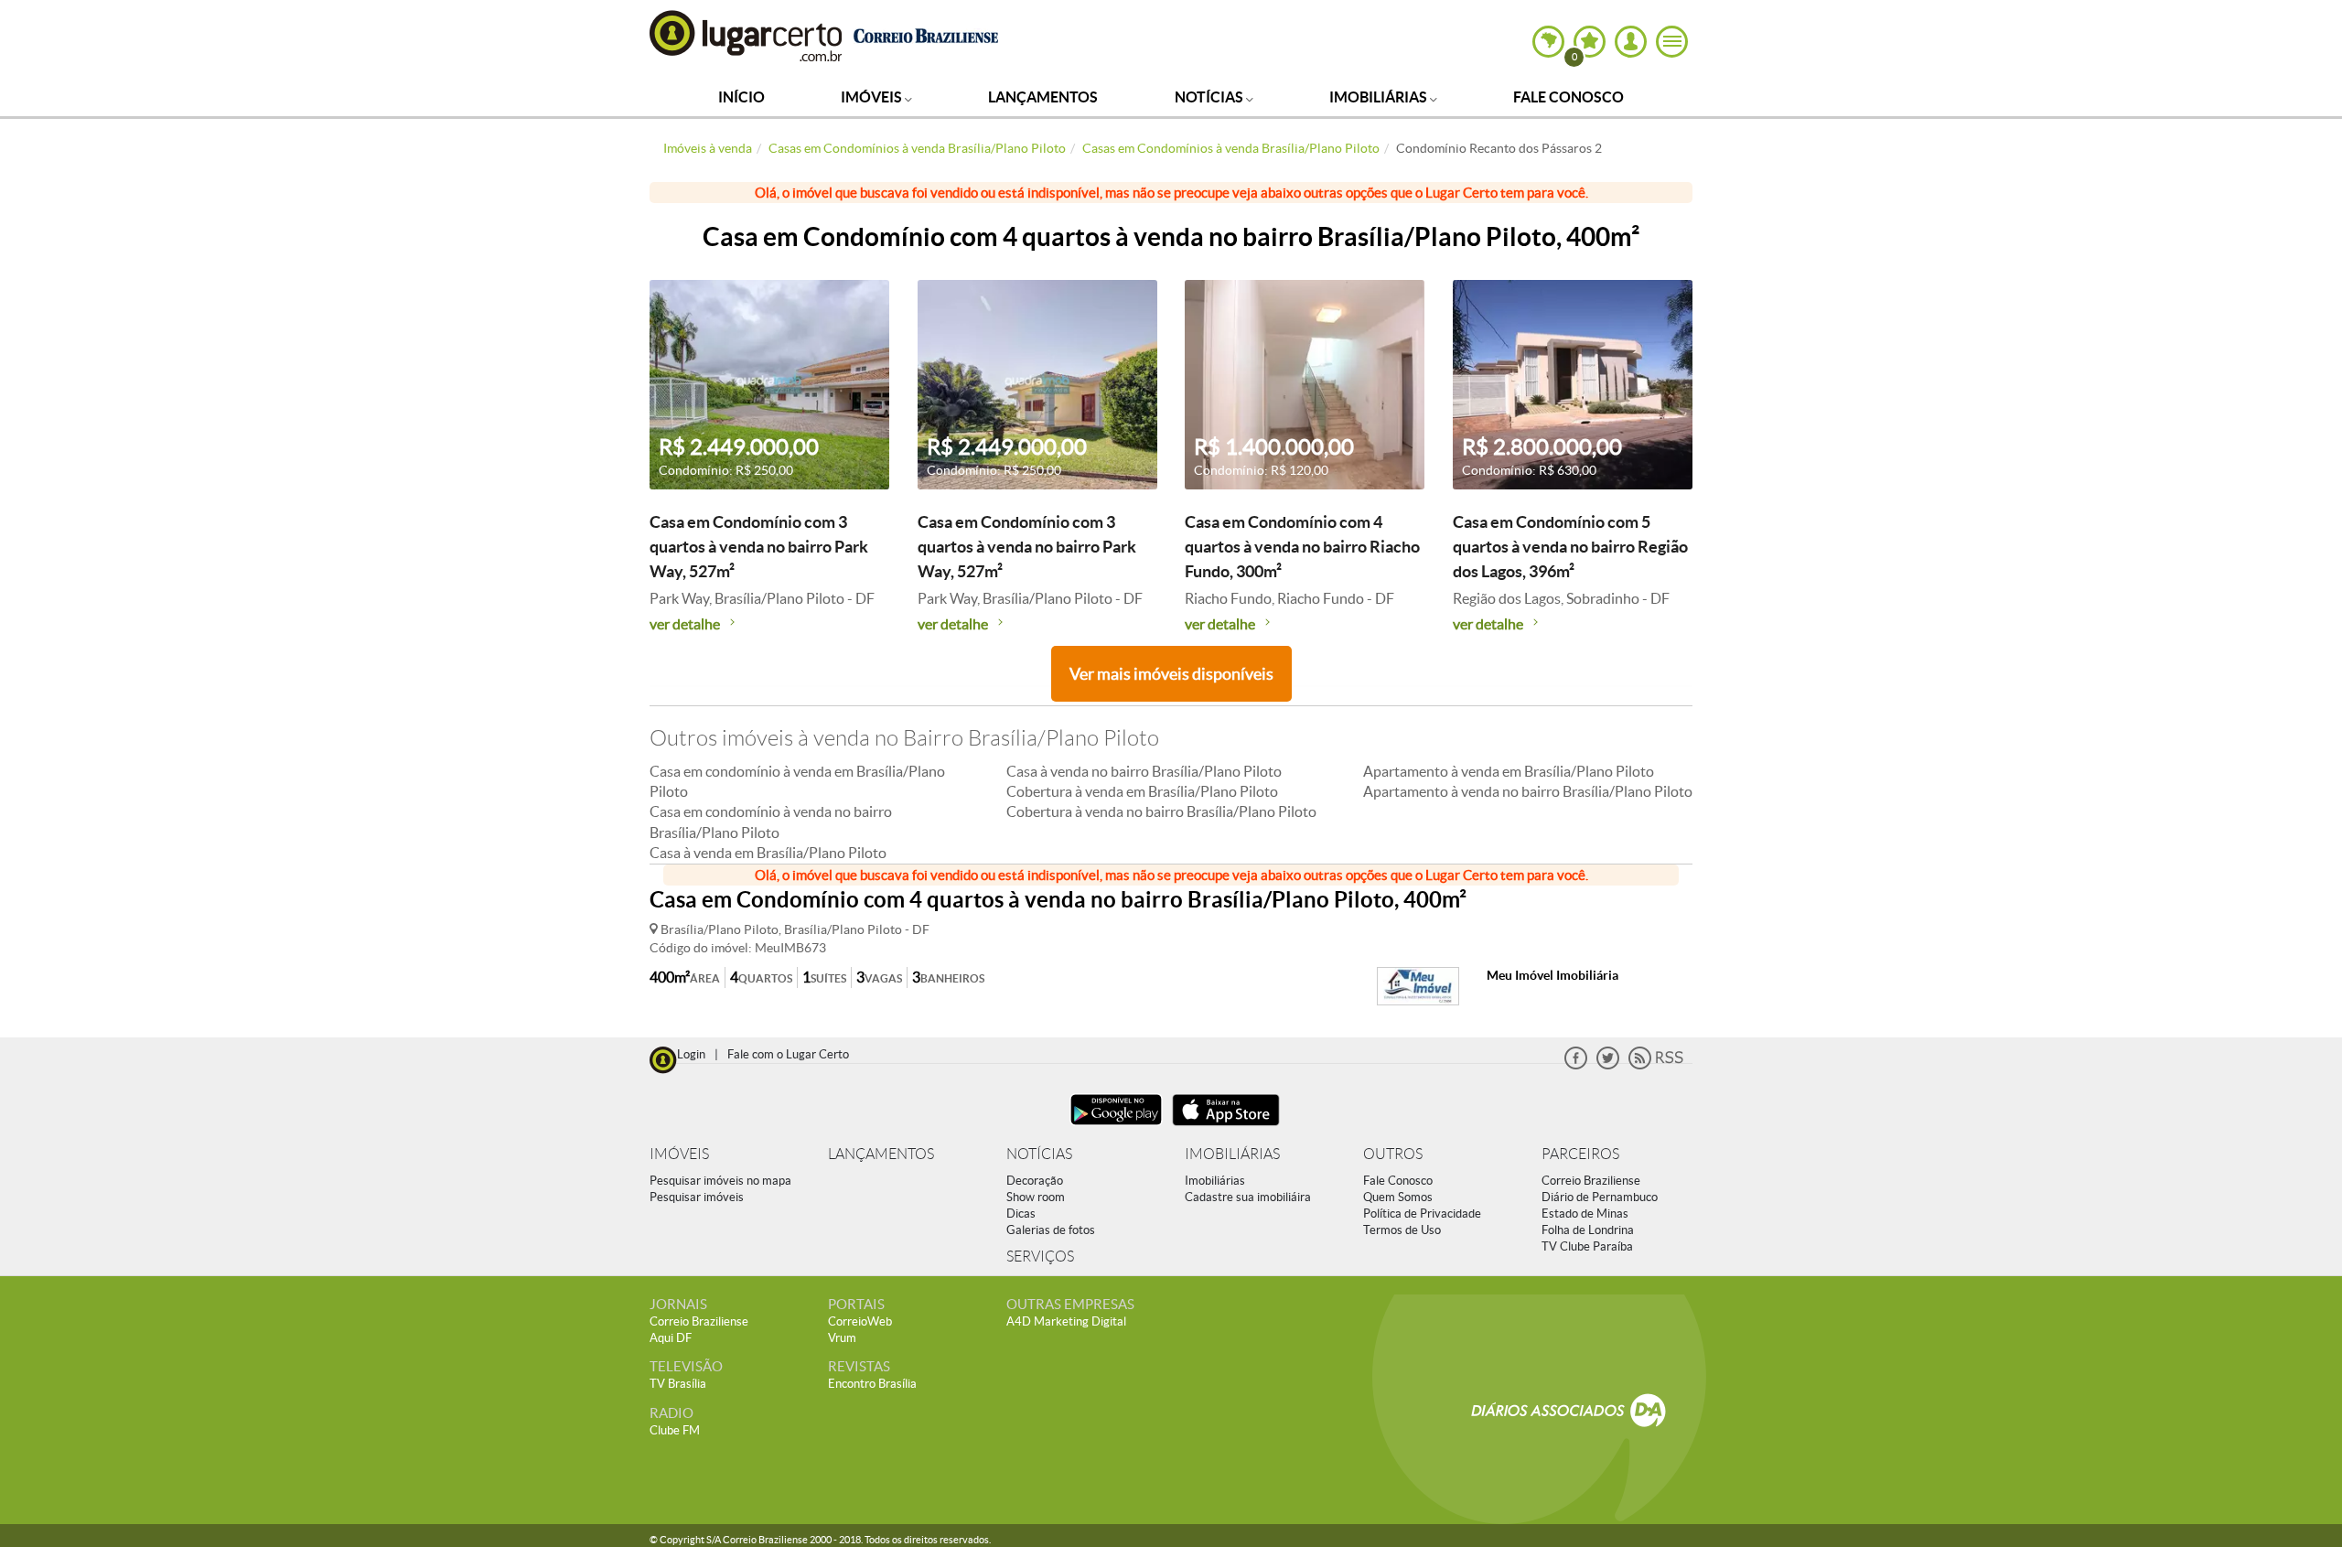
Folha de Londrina (1588, 1230)
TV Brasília (678, 1384)
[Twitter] (1608, 1065)
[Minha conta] (1631, 42)
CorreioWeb (860, 1321)
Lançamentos (1043, 97)
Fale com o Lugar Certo (788, 1054)
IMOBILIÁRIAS (1232, 1154)
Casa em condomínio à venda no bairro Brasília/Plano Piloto (771, 822)
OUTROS (1393, 1154)
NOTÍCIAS (1039, 1154)
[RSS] (1656, 1065)
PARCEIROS (1580, 1154)
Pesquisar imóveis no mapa (720, 1181)
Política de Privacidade (1422, 1214)
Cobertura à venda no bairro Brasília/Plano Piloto (1161, 811)
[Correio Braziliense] (925, 33)
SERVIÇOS (1040, 1257)
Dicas (1021, 1214)
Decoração (1035, 1181)
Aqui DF (671, 1338)
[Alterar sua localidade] (1548, 42)
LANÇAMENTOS (881, 1154)
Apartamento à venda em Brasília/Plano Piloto (1509, 771)
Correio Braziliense (1591, 1181)
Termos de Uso (1402, 1230)
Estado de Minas (1585, 1214)
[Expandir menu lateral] (1672, 42)
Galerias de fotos (1051, 1230)
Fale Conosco (1568, 97)
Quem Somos (1398, 1197)
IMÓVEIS (679, 1154)
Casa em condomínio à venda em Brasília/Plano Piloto (797, 781)
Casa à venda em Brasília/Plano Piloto (768, 853)
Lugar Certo (747, 35)
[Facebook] (1576, 1065)
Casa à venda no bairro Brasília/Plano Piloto (1144, 771)
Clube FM (675, 1430)
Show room (1036, 1197)
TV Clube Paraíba (1587, 1246)
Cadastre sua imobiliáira (1248, 1197)
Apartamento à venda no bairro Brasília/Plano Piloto (1528, 791)
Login (691, 1054)
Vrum (842, 1338)
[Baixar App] (1116, 1128)
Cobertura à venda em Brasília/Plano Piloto (1142, 791)
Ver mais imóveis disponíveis (1171, 674)
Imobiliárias (1380, 97)
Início (741, 97)
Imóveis (873, 97)
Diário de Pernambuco (1600, 1197)
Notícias (1210, 97)
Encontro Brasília (872, 1384)
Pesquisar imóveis (697, 1197)
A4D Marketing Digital (1066, 1321)
